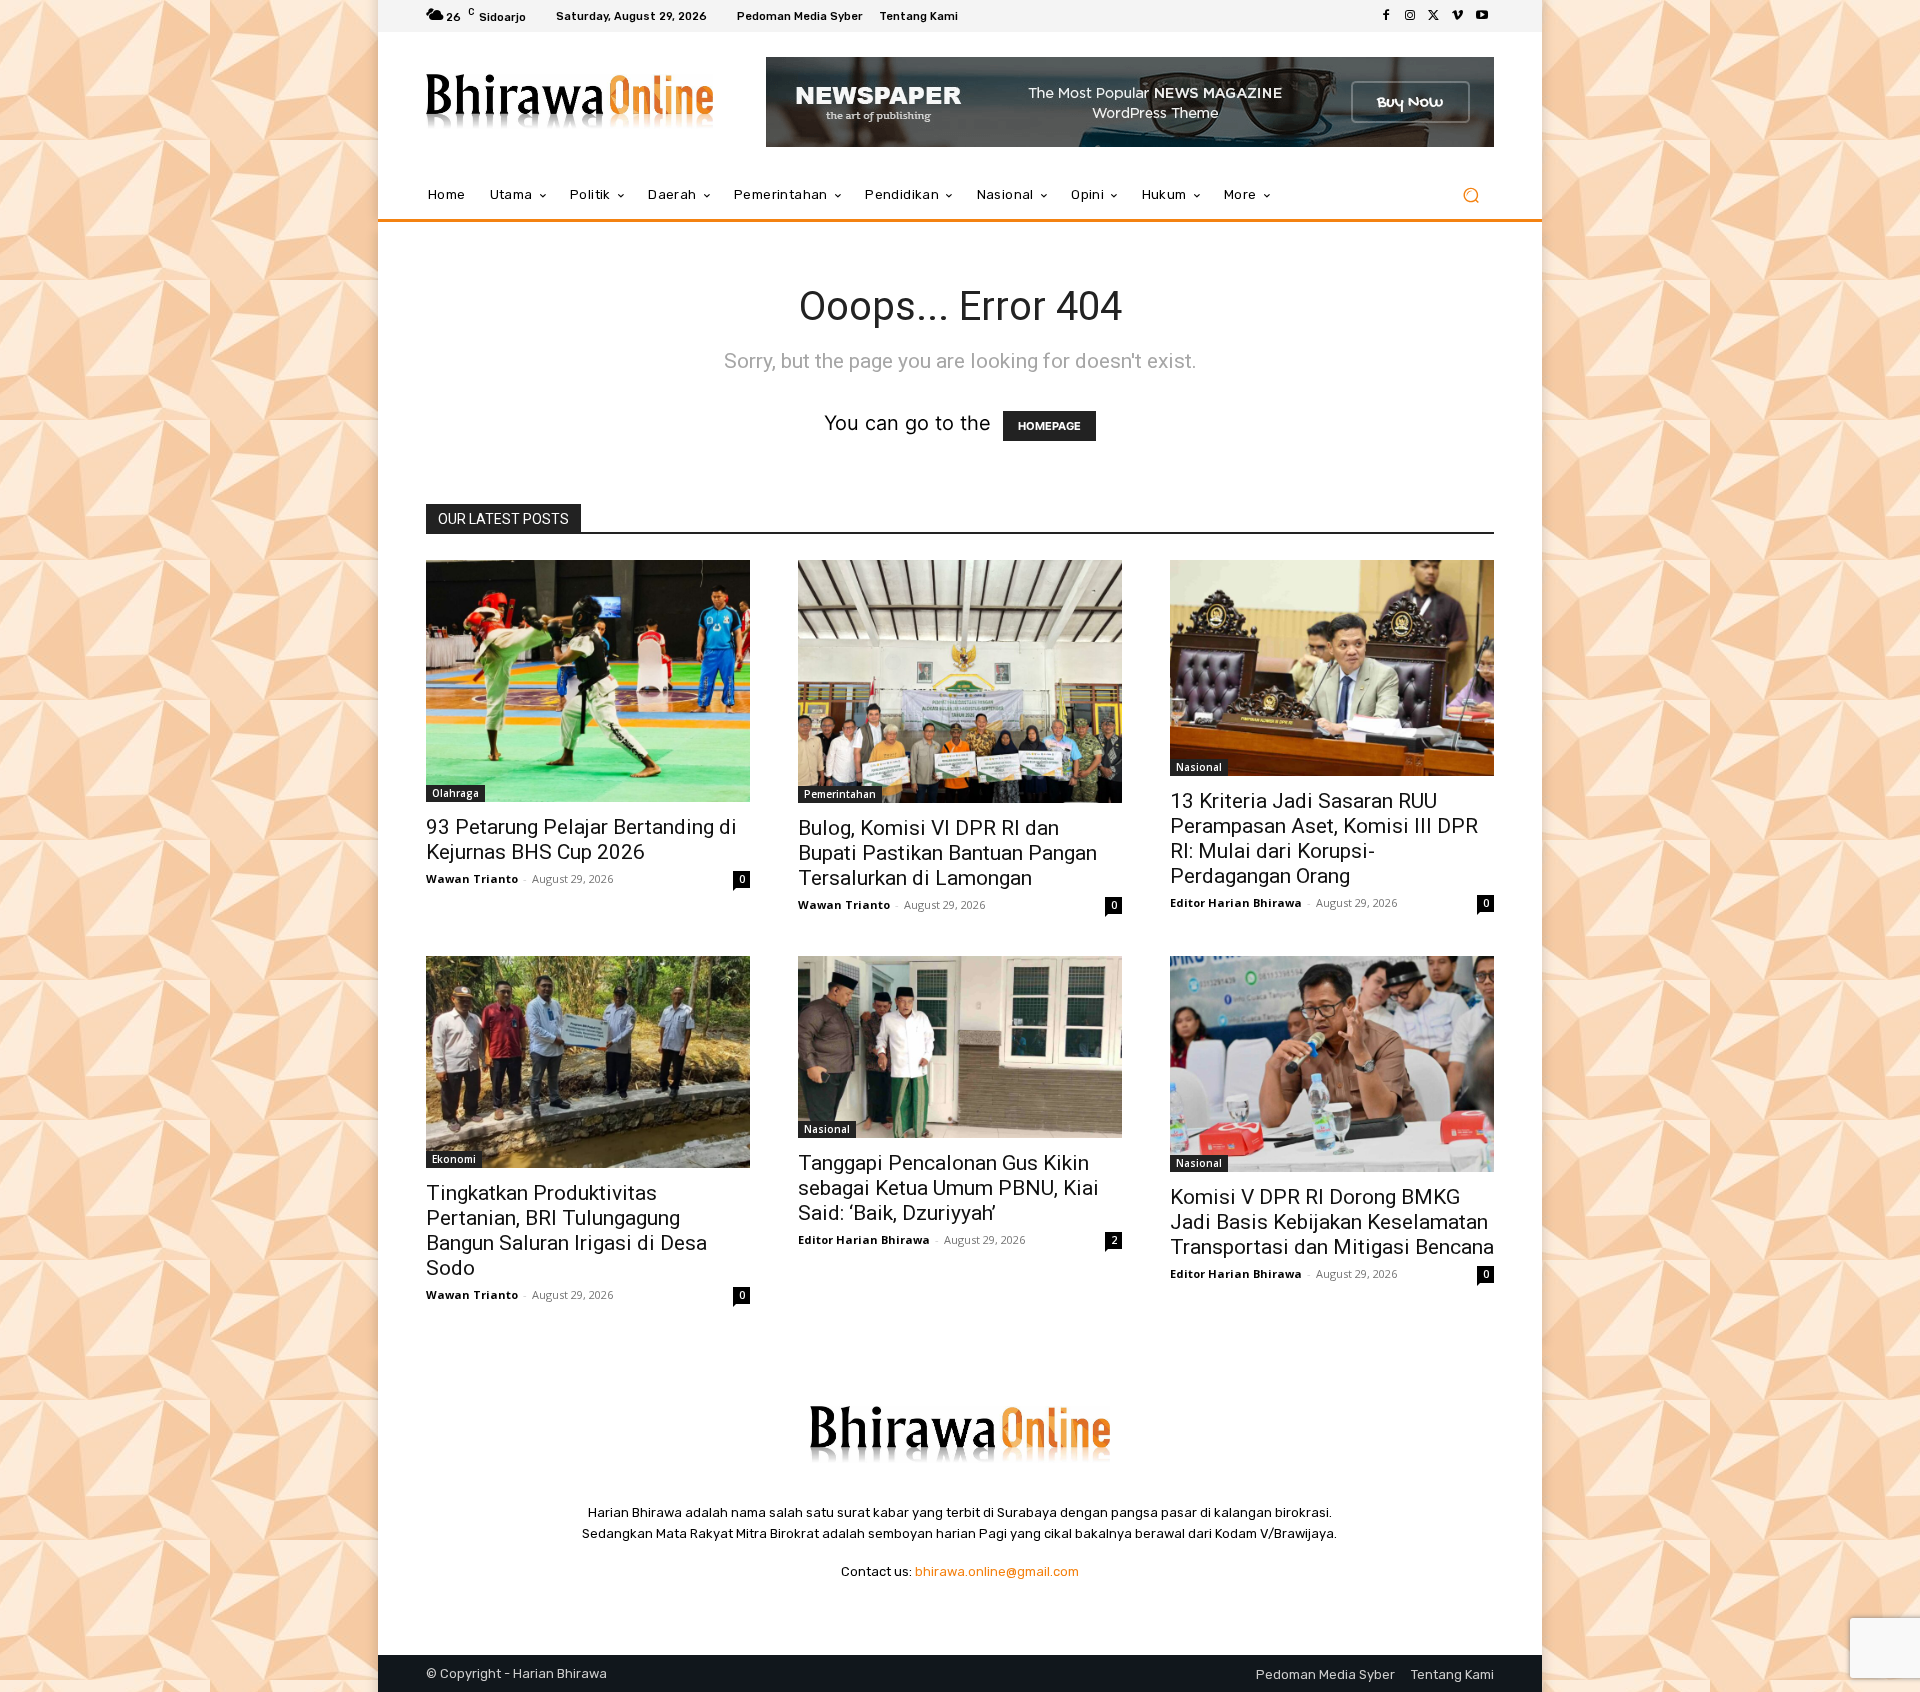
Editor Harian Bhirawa (1236, 902)
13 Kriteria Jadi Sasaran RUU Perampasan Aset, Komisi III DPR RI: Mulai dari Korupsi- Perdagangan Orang (1324, 838)
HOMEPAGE (1049, 426)
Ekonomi (454, 1159)
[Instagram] (1410, 16)
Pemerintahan (840, 794)
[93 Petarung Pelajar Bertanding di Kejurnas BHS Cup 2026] (588, 681)
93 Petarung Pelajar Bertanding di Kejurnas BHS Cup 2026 (581, 839)
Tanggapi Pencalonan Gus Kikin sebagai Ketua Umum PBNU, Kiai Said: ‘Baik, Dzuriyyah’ (948, 1188)
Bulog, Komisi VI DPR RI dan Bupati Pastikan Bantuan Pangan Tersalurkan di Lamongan (947, 853)
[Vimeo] (1458, 16)
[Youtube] (1482, 16)
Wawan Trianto (472, 878)
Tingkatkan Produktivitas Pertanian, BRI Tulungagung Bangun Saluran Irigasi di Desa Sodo (566, 1230)
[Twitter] (1434, 16)
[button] (1470, 195)
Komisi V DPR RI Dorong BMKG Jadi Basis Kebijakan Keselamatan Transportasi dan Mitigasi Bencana (1332, 1222)
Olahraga (455, 793)
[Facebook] (1386, 16)
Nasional (1199, 767)
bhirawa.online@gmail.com (997, 1571)
